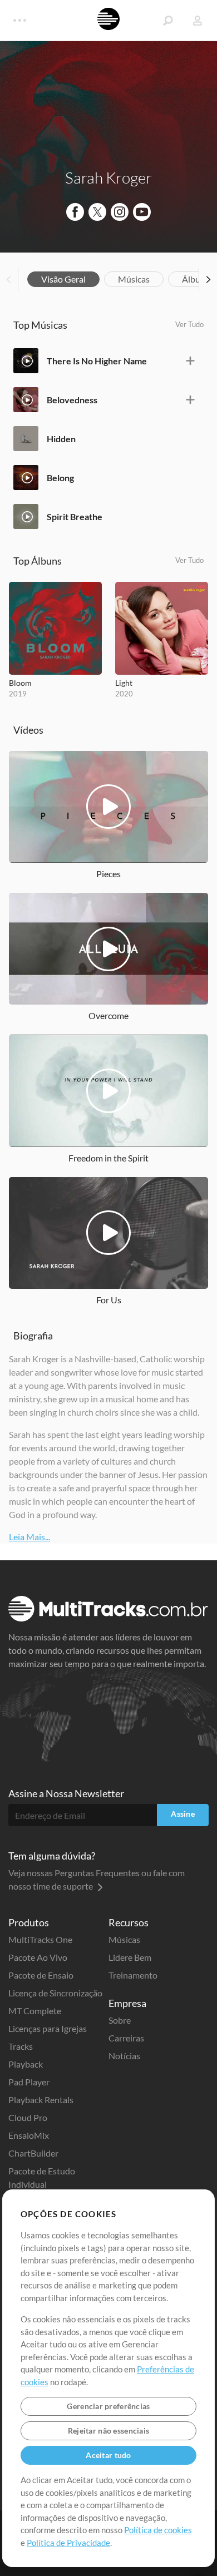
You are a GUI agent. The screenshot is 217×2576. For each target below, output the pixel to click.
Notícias (124, 2056)
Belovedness (72, 400)
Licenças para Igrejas (48, 2028)
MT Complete (35, 2011)
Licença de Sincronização (55, 1993)
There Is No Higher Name (97, 361)
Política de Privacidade (68, 2543)
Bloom (20, 683)
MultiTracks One (40, 1939)
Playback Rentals (41, 2100)
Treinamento (133, 1975)
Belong (60, 478)
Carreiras (126, 2038)
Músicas (134, 279)
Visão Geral (63, 279)
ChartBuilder (33, 2153)
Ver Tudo (189, 324)
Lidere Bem (130, 1957)
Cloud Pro (28, 2117)
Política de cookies (158, 2530)
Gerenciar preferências (108, 2406)
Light (124, 683)
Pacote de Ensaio (41, 1975)
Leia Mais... (29, 1537)
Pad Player (29, 2082)
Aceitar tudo (108, 2455)
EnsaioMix (29, 2135)
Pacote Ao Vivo (38, 1957)
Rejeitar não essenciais (108, 2431)
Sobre (120, 2020)
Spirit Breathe (75, 516)
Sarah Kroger (108, 177)
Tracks (21, 2046)
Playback (26, 2064)
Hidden (61, 439)
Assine (183, 1814)
